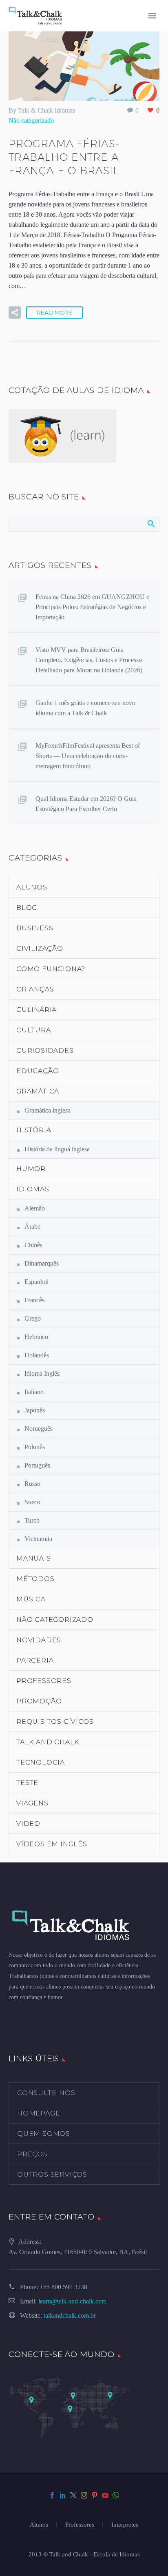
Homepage (39, 2113)
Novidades (39, 1640)
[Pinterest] (95, 2495)
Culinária (36, 1010)
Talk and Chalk (48, 1742)
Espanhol (36, 1282)
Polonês (35, 1447)
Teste (27, 1783)
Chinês (33, 1245)
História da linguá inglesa (57, 1149)
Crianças (35, 989)
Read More (54, 313)
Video (28, 1823)
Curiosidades (45, 1050)
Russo (32, 1484)
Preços (32, 2154)
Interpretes (125, 2525)
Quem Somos (44, 2134)
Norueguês (39, 1429)
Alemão (35, 1208)
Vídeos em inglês (52, 1844)
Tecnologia (41, 1762)
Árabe (32, 1227)
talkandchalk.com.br (70, 2316)
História (34, 1130)
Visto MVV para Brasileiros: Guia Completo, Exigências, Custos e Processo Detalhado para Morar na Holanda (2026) (89, 660)
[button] (15, 313)
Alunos (32, 887)
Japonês (35, 1410)
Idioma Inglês (42, 1373)
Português (37, 1465)
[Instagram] (84, 2495)
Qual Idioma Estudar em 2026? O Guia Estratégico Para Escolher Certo (86, 804)
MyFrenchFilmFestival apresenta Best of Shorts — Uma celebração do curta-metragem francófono (88, 756)
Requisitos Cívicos (55, 1721)
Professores (44, 1681)
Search (151, 523)
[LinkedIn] (63, 2495)
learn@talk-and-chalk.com (72, 2301)
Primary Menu (152, 16)
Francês (34, 1300)
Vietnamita (38, 1539)
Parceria (35, 1660)
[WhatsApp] (116, 2495)
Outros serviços (52, 2174)
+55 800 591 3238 (63, 2287)
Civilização (40, 948)
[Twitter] (73, 2495)
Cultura (34, 1030)
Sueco (32, 1502)
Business (35, 928)
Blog (27, 908)
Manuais (34, 1558)
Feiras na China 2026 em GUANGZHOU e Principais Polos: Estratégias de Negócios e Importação (92, 607)
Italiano (34, 1392)
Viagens (32, 1803)
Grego (33, 1318)
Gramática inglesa (48, 1110)
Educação (38, 1071)
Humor (31, 1169)
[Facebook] (52, 2495)
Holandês (37, 1355)
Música (31, 1599)
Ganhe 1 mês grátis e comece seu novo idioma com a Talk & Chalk (85, 708)
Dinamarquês (42, 1263)
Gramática (38, 1091)
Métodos (35, 1579)
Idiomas (33, 1189)
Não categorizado (31, 121)
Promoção (39, 1701)
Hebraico (36, 1337)
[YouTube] (105, 2495)
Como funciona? (51, 969)
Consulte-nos (46, 2093)
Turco (32, 1520)
